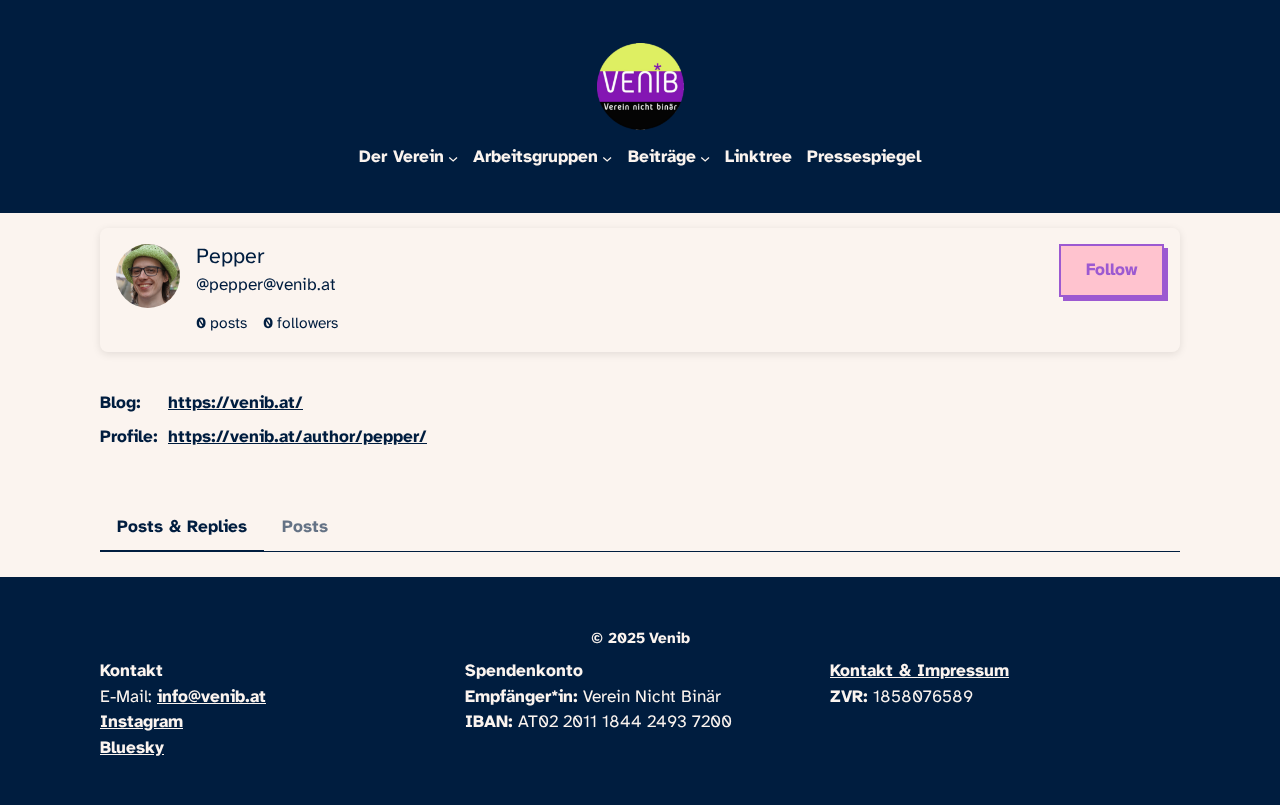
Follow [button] (1111, 270)
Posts (305, 527)
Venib (669, 639)
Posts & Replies (182, 527)
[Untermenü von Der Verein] (453, 157)
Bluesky (132, 748)
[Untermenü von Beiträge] (705, 157)
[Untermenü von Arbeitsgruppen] (607, 157)
